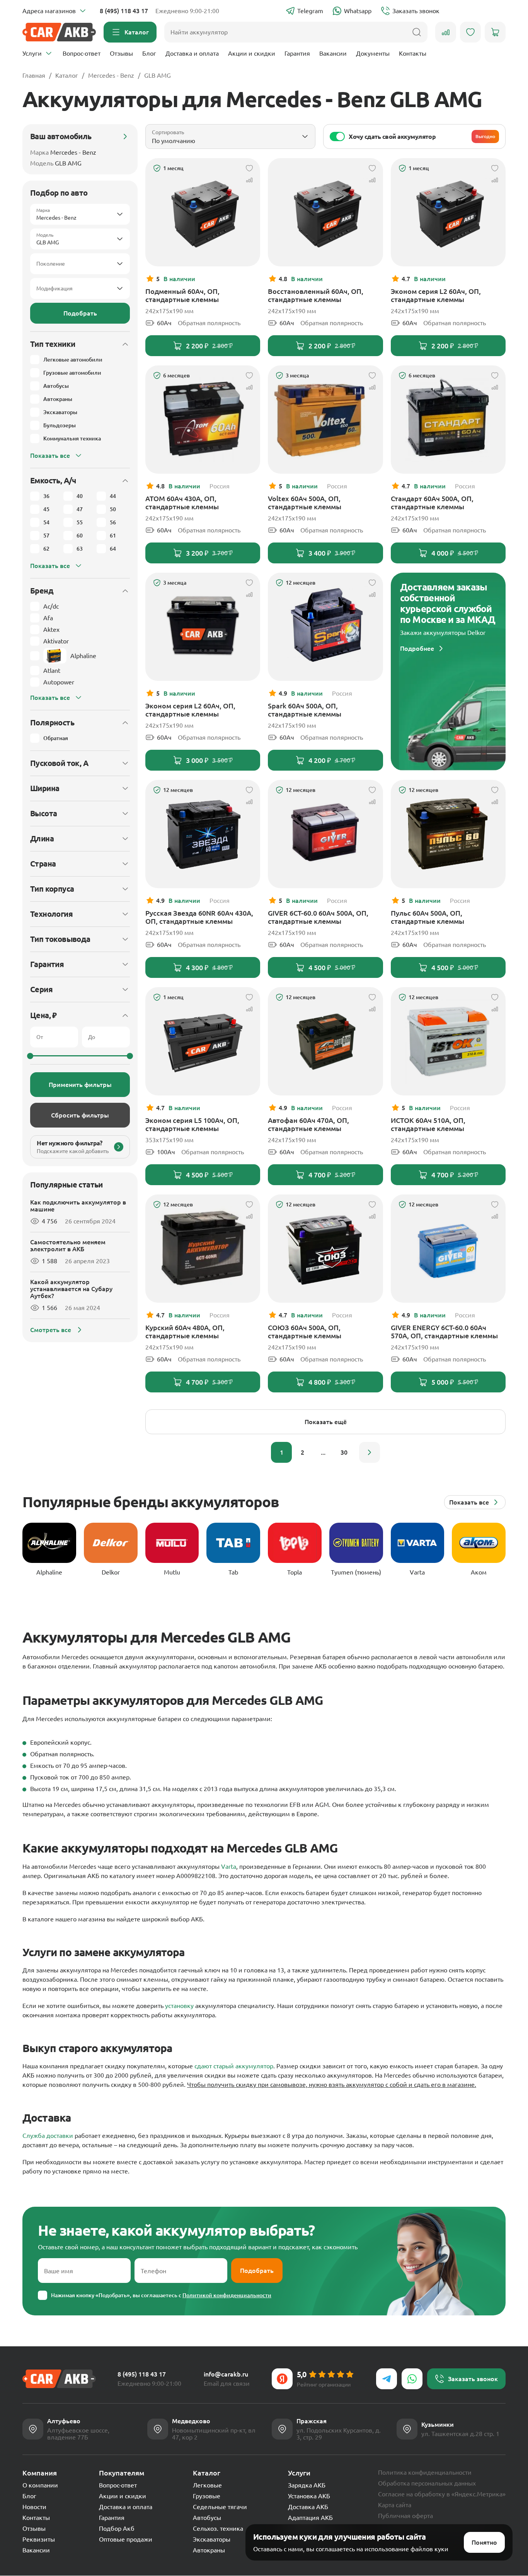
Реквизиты (39, 2539)
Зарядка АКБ (307, 2485)
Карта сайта (395, 2505)
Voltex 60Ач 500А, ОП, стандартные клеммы (305, 502)
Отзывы (121, 53)
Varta (229, 1866)
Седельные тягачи (220, 2507)
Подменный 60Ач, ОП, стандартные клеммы (182, 295)
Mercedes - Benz (111, 75)
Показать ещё (326, 1422)
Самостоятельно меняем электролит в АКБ (68, 1245)
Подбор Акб (117, 2528)
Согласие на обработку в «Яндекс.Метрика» (442, 2494)
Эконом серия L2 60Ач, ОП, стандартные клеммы (436, 295)
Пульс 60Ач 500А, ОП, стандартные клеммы (428, 917)
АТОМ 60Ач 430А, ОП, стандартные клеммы (182, 502)
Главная (34, 75)
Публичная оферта (405, 2516)
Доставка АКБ (308, 2507)
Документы (373, 53)
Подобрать (80, 313)
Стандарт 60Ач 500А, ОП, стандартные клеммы (432, 502)
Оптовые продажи (126, 2539)
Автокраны (209, 2550)
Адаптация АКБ (310, 2518)
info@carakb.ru (226, 2374)
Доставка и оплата (192, 53)
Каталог (67, 75)
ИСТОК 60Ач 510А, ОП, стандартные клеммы (428, 1124)
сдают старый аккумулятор (234, 2066)
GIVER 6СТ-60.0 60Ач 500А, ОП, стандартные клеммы (318, 917)
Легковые (207, 2485)
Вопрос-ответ (82, 53)
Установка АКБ (309, 2496)
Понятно (484, 2542)
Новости (34, 2507)
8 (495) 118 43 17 (124, 11)
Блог (149, 53)
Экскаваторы (212, 2539)
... (323, 1452)
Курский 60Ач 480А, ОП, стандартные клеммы (185, 1332)
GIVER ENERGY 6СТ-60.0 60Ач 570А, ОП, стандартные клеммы (444, 1332)
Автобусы (207, 2518)
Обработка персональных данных (427, 2483)
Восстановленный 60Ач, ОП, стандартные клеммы (316, 295)
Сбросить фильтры (80, 1115)
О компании (40, 2485)
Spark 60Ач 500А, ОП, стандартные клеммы (305, 710)
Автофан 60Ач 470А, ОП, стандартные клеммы (308, 1124)
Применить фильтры (80, 1085)
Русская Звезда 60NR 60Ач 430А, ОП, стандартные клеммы (199, 917)
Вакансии (333, 53)
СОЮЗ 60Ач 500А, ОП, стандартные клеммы (305, 1332)
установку (179, 2006)
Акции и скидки (252, 53)
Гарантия (297, 53)
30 (344, 1452)
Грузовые (207, 2496)
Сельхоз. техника (218, 2528)
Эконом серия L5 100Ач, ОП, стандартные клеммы (192, 1124)
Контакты (413, 53)
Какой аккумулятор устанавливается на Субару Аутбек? (71, 1289)
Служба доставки (48, 2136)
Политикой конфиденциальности (227, 2295)
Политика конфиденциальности (425, 2472)
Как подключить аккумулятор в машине (78, 1206)
